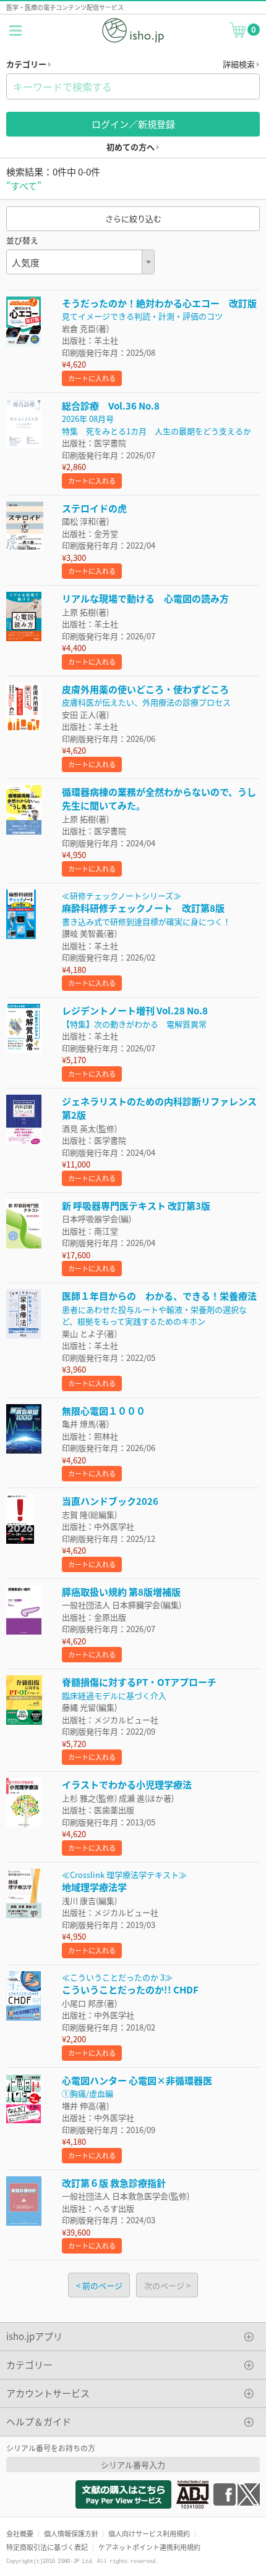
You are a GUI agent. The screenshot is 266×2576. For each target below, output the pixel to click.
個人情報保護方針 (71, 2533)
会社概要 (20, 2533)
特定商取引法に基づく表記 (47, 2547)
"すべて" (24, 186)
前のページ (102, 2285)
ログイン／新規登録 (133, 124)
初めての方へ (131, 147)
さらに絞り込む (133, 218)
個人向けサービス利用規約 (149, 2533)
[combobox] (80, 262)
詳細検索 (240, 64)
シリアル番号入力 (133, 2464)
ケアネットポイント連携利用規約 (149, 2547)
